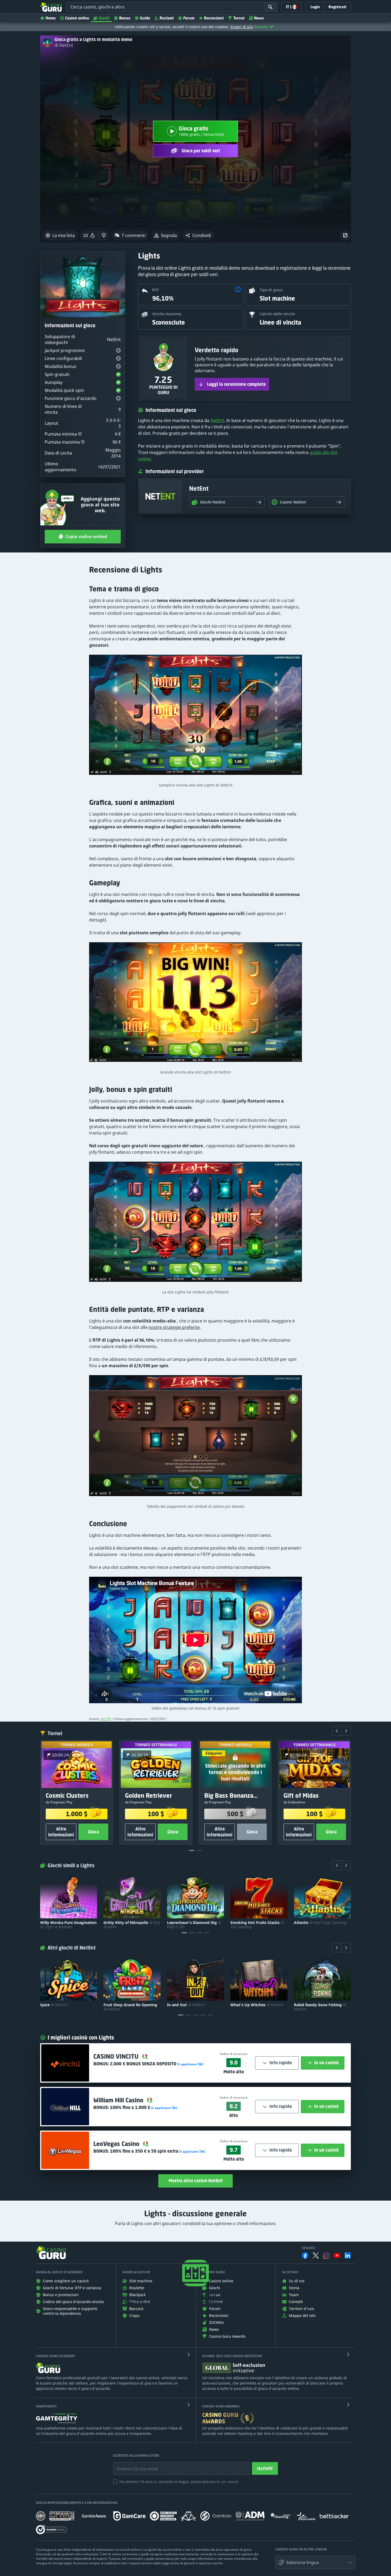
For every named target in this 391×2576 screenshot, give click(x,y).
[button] (198, 235)
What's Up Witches (257, 2005)
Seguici (309, 2248)
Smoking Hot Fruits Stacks (257, 1925)
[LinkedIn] (348, 2255)
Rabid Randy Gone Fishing (320, 2007)
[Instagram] (326, 2256)
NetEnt (217, 420)
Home (51, 18)
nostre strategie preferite (174, 1327)
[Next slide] (346, 1731)
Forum (189, 18)
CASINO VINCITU (117, 2056)
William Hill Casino (119, 2100)
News (259, 18)
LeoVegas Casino (117, 2144)
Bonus (125, 18)
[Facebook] (305, 2255)
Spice (54, 2005)
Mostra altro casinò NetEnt (196, 2181)
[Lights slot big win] (195, 1005)
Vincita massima (167, 314)
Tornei (239, 18)
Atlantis (320, 1923)
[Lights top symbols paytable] (195, 1438)
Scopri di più (242, 27)
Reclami (167, 18)
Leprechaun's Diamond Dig (194, 1925)
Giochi (104, 18)
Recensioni (214, 18)
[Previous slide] (337, 1731)
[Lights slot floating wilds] (195, 1224)
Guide (145, 18)
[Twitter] (316, 2255)
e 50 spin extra (144, 2151)
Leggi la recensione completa (236, 384)
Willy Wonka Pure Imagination (68, 1925)
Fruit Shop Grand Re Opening (130, 2007)
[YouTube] (337, 2255)
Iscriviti (265, 2468)
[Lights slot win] (195, 717)
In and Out (186, 2005)
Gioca (93, 1832)
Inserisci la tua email (134, 2465)
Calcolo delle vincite (277, 314)
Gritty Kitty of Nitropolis (132, 1925)
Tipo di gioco (271, 290)
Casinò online (77, 18)
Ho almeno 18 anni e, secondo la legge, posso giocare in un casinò (179, 2482)
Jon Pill (106, 1719)
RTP (155, 290)
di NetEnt (64, 45)
